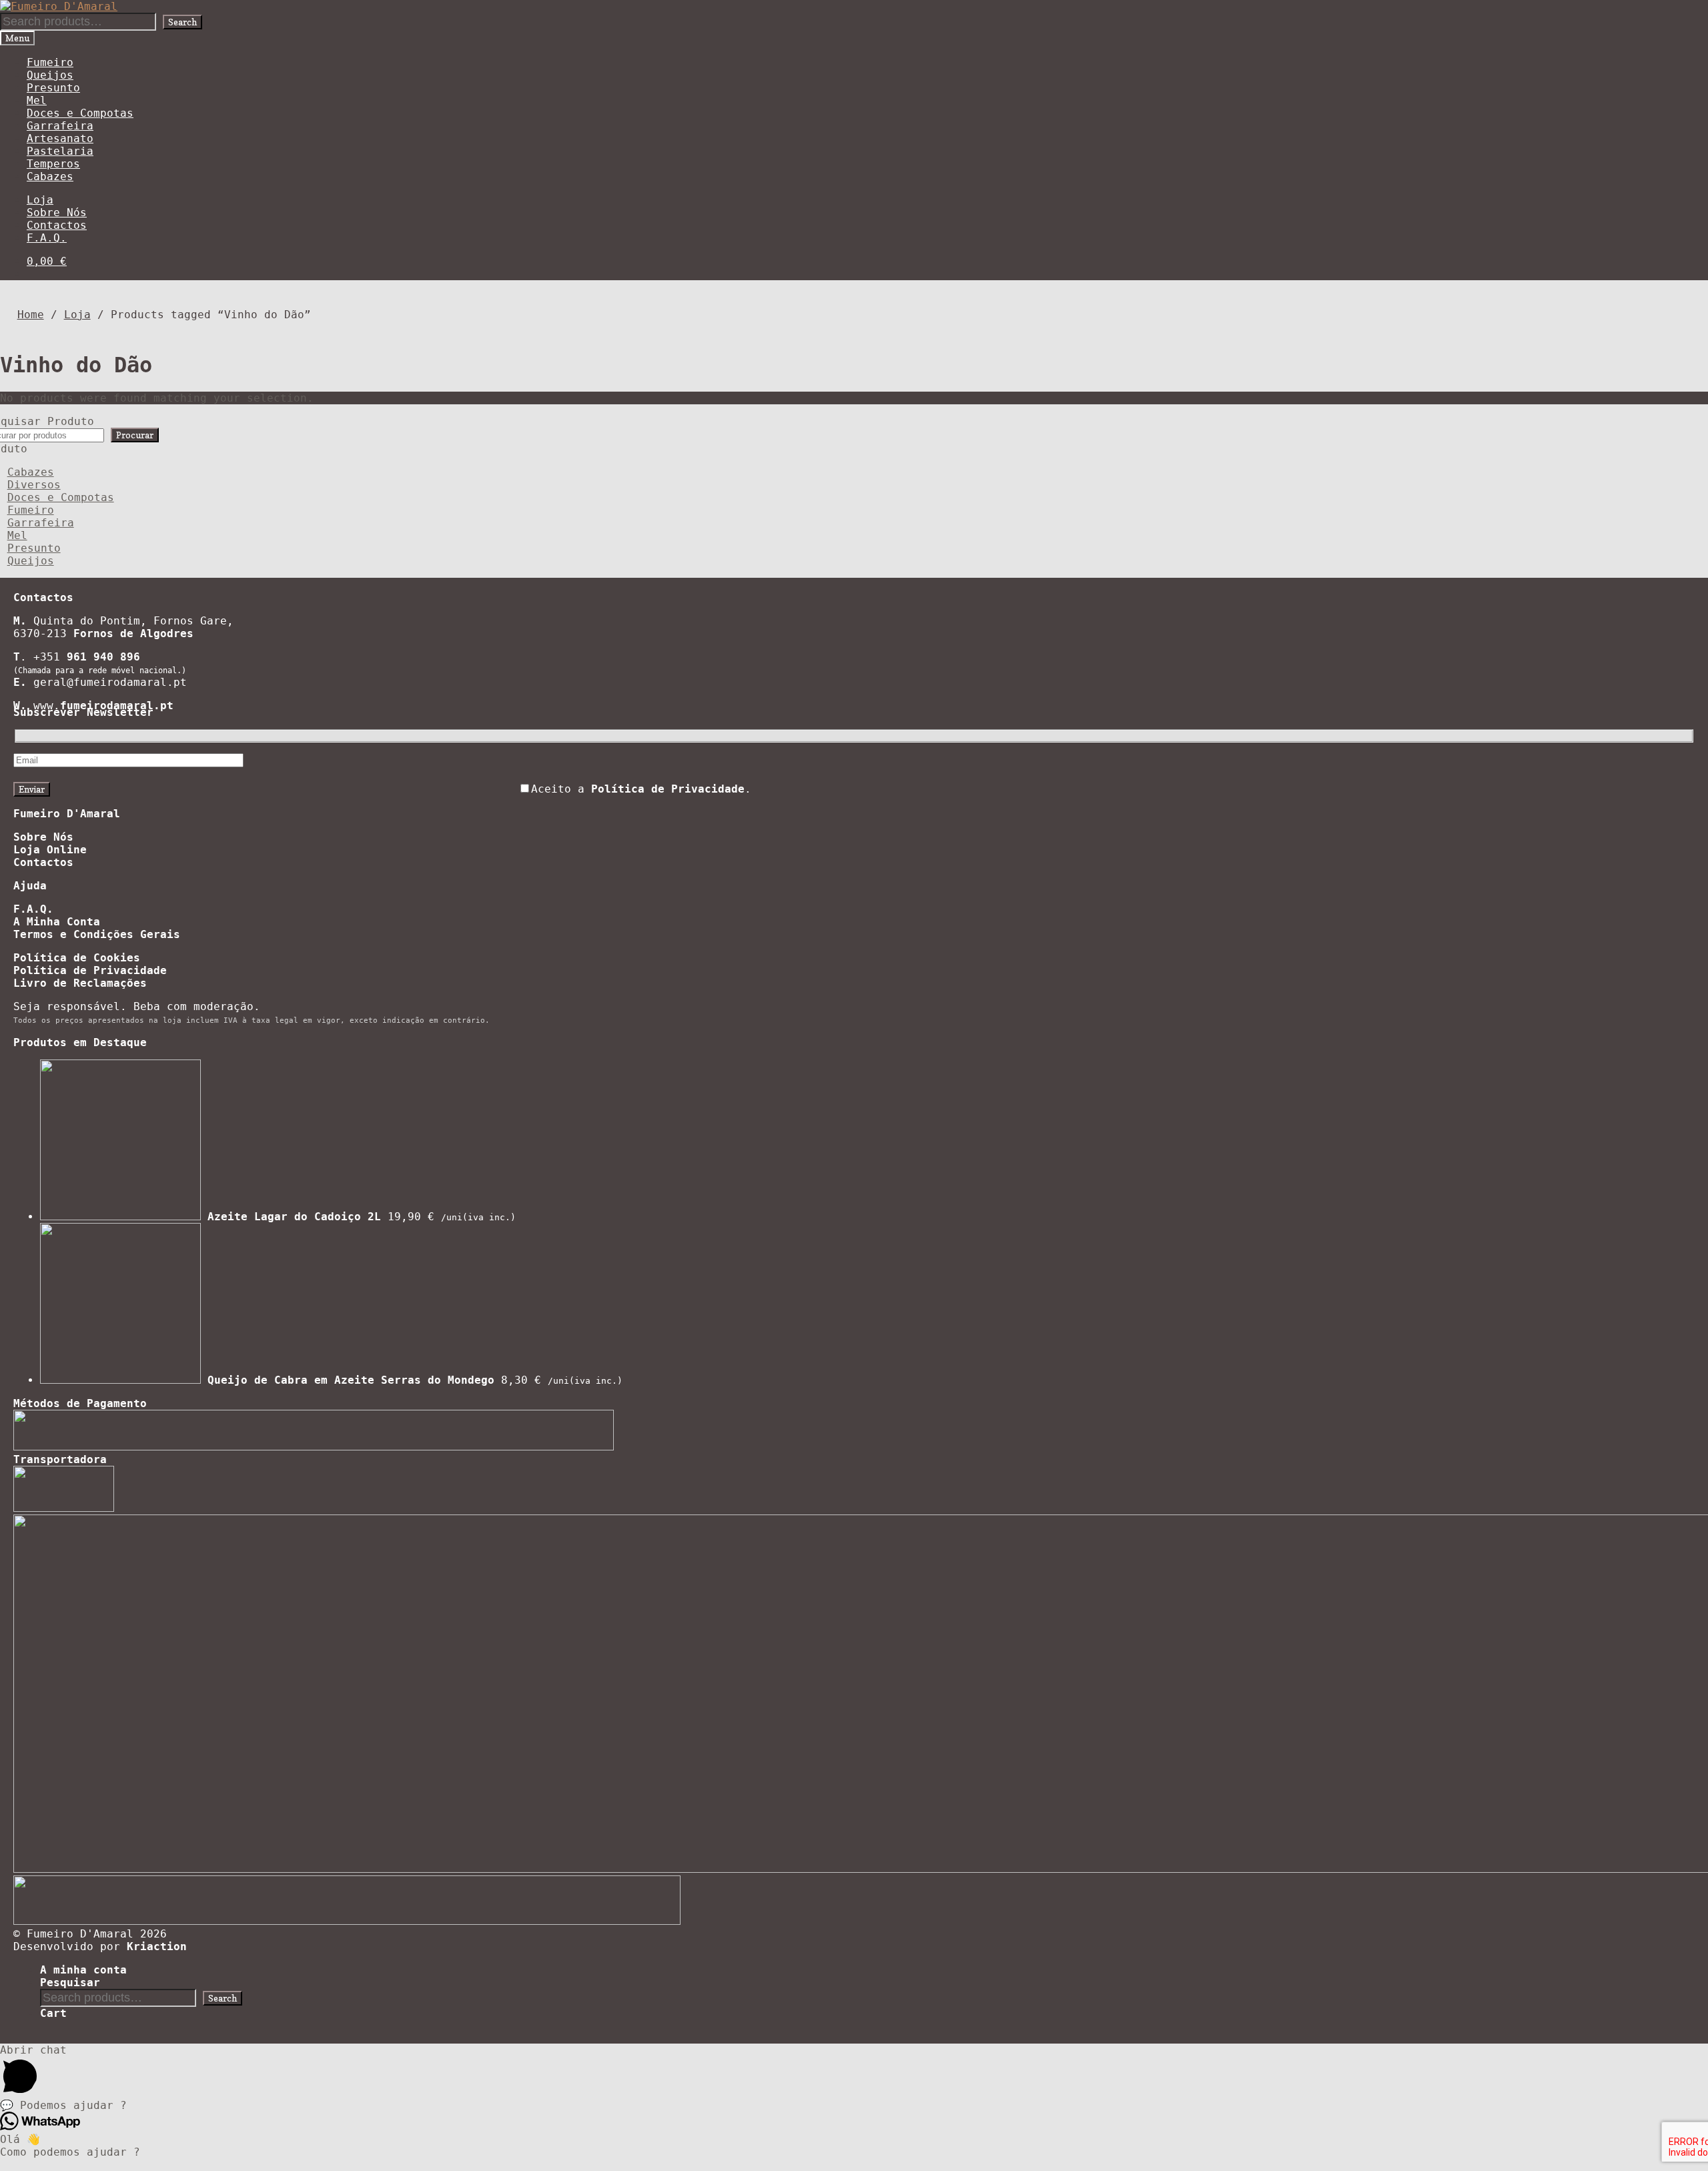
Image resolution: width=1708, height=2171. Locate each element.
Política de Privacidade (90, 970)
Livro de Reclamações (80, 983)
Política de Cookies (77, 958)
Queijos (50, 75)
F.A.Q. (47, 238)
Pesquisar (70, 1983)
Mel (37, 100)
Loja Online (50, 850)
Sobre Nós (57, 212)
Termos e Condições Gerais (97, 934)
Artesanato (60, 138)
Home (31, 315)
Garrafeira (60, 126)
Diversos (34, 485)
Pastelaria (60, 151)
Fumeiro (50, 62)
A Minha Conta (57, 922)
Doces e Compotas (80, 113)
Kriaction (157, 1946)
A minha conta (83, 1970)
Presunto (53, 88)
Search (182, 22)
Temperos (53, 164)
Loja (40, 200)
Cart (53, 2013)
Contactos (57, 225)
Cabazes (50, 176)
